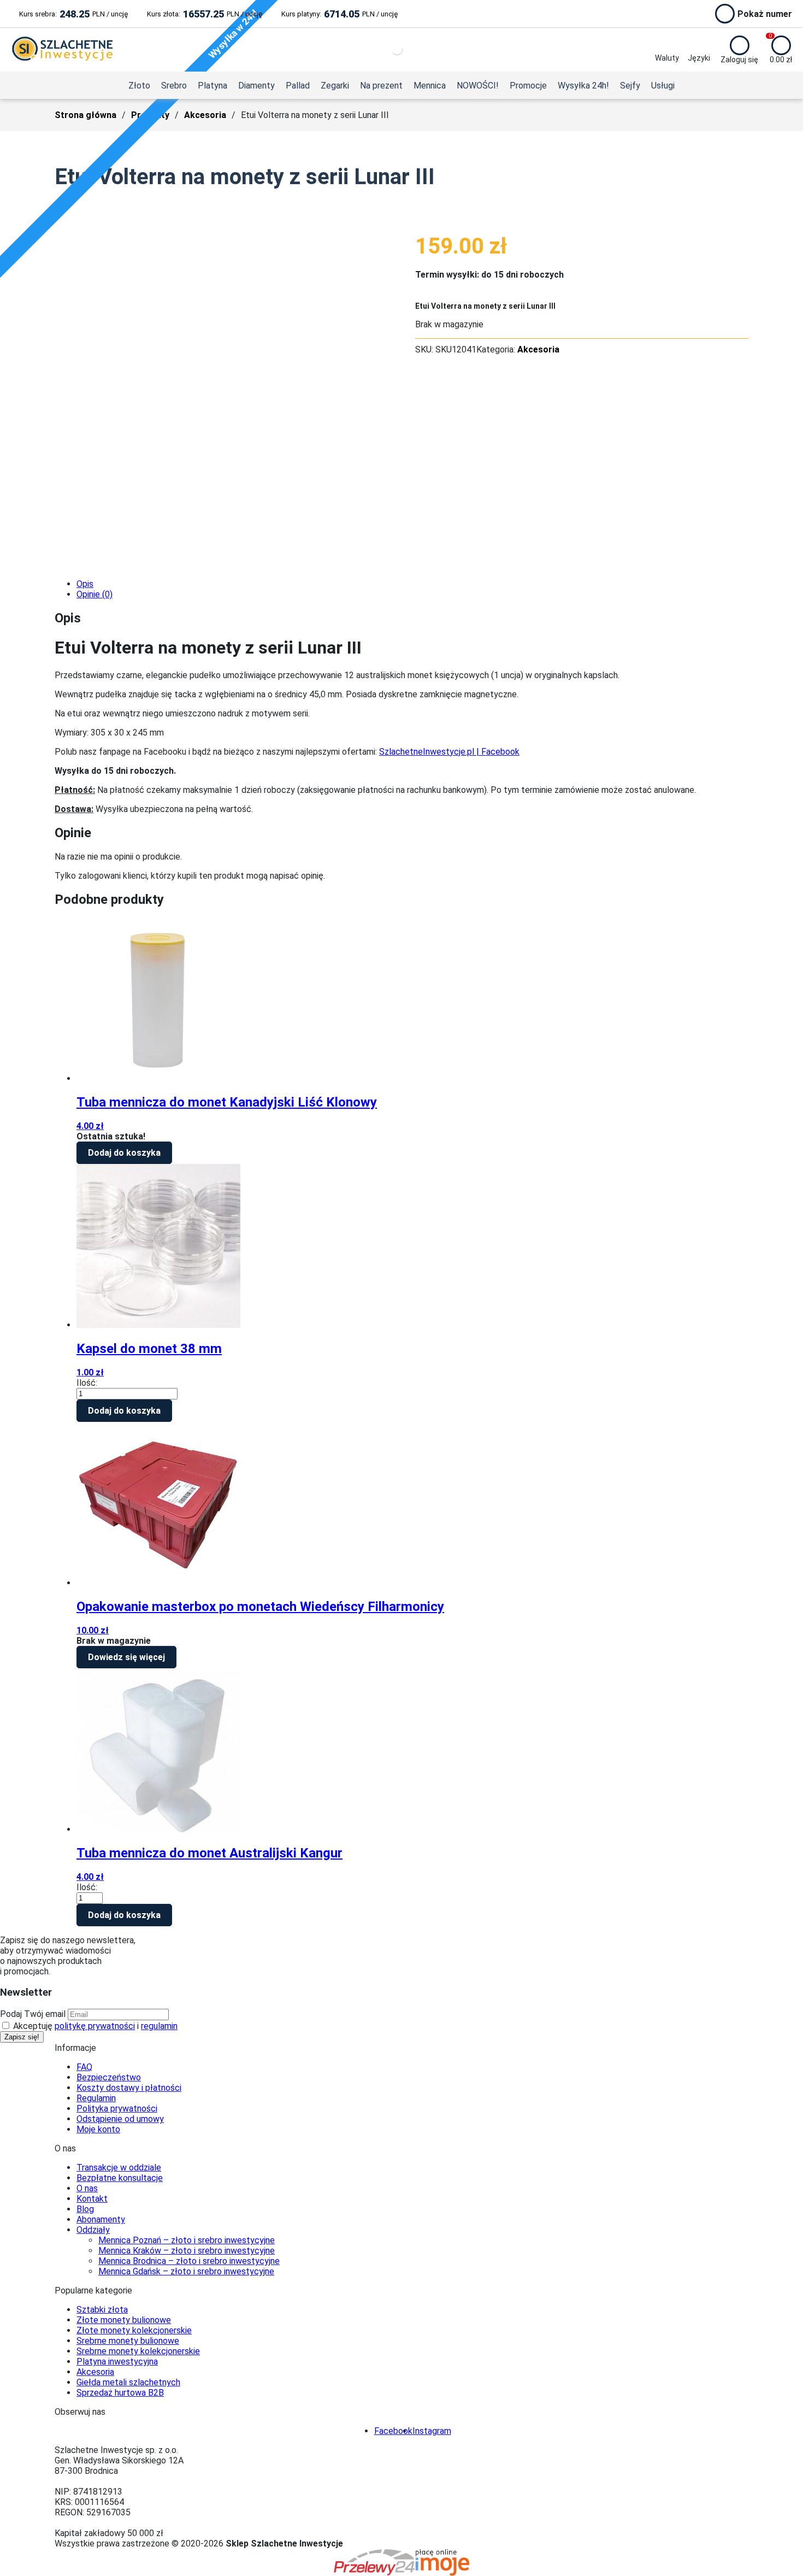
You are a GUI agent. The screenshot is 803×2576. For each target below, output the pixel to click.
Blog (85, 2209)
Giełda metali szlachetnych (128, 2382)
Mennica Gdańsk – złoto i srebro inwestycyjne (186, 2271)
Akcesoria (205, 115)
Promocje (528, 86)
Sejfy (630, 86)
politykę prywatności (95, 2026)
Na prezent (381, 86)
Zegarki (335, 86)
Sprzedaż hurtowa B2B (120, 2393)
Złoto (139, 86)
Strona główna (85, 115)
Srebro (174, 86)
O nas (87, 2188)
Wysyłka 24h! (583, 86)
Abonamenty (101, 2219)
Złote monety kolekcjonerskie (134, 2330)
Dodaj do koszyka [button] (124, 1153)
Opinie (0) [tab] (95, 594)
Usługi (663, 86)
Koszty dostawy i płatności (129, 2088)
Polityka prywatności (117, 2109)
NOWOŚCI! (478, 86)
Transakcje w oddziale (119, 2168)
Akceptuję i (94, 2026)
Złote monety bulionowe (124, 2320)
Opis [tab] (85, 584)
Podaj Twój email (33, 2014)
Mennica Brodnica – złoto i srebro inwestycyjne (189, 2261)
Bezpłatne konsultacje (120, 2178)
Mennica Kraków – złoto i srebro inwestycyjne (187, 2251)
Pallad (298, 86)
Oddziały (93, 2230)
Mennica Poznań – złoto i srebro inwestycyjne (187, 2240)
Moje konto (98, 2129)
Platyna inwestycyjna (117, 2362)
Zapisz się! (22, 2037)
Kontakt (92, 2199)
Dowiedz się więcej (126, 1657)
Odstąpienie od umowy (120, 2119)
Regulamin (96, 2098)
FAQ (84, 2067)
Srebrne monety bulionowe (128, 2341)
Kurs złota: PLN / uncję (205, 14)
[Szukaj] (388, 50)
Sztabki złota (102, 2310)
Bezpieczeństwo (109, 2077)
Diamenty (256, 86)
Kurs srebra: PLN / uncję (73, 14)
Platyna (212, 86)
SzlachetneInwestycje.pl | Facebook (449, 752)
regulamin (159, 2026)
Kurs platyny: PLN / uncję (339, 14)
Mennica (430, 86)
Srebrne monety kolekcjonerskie (138, 2351)
